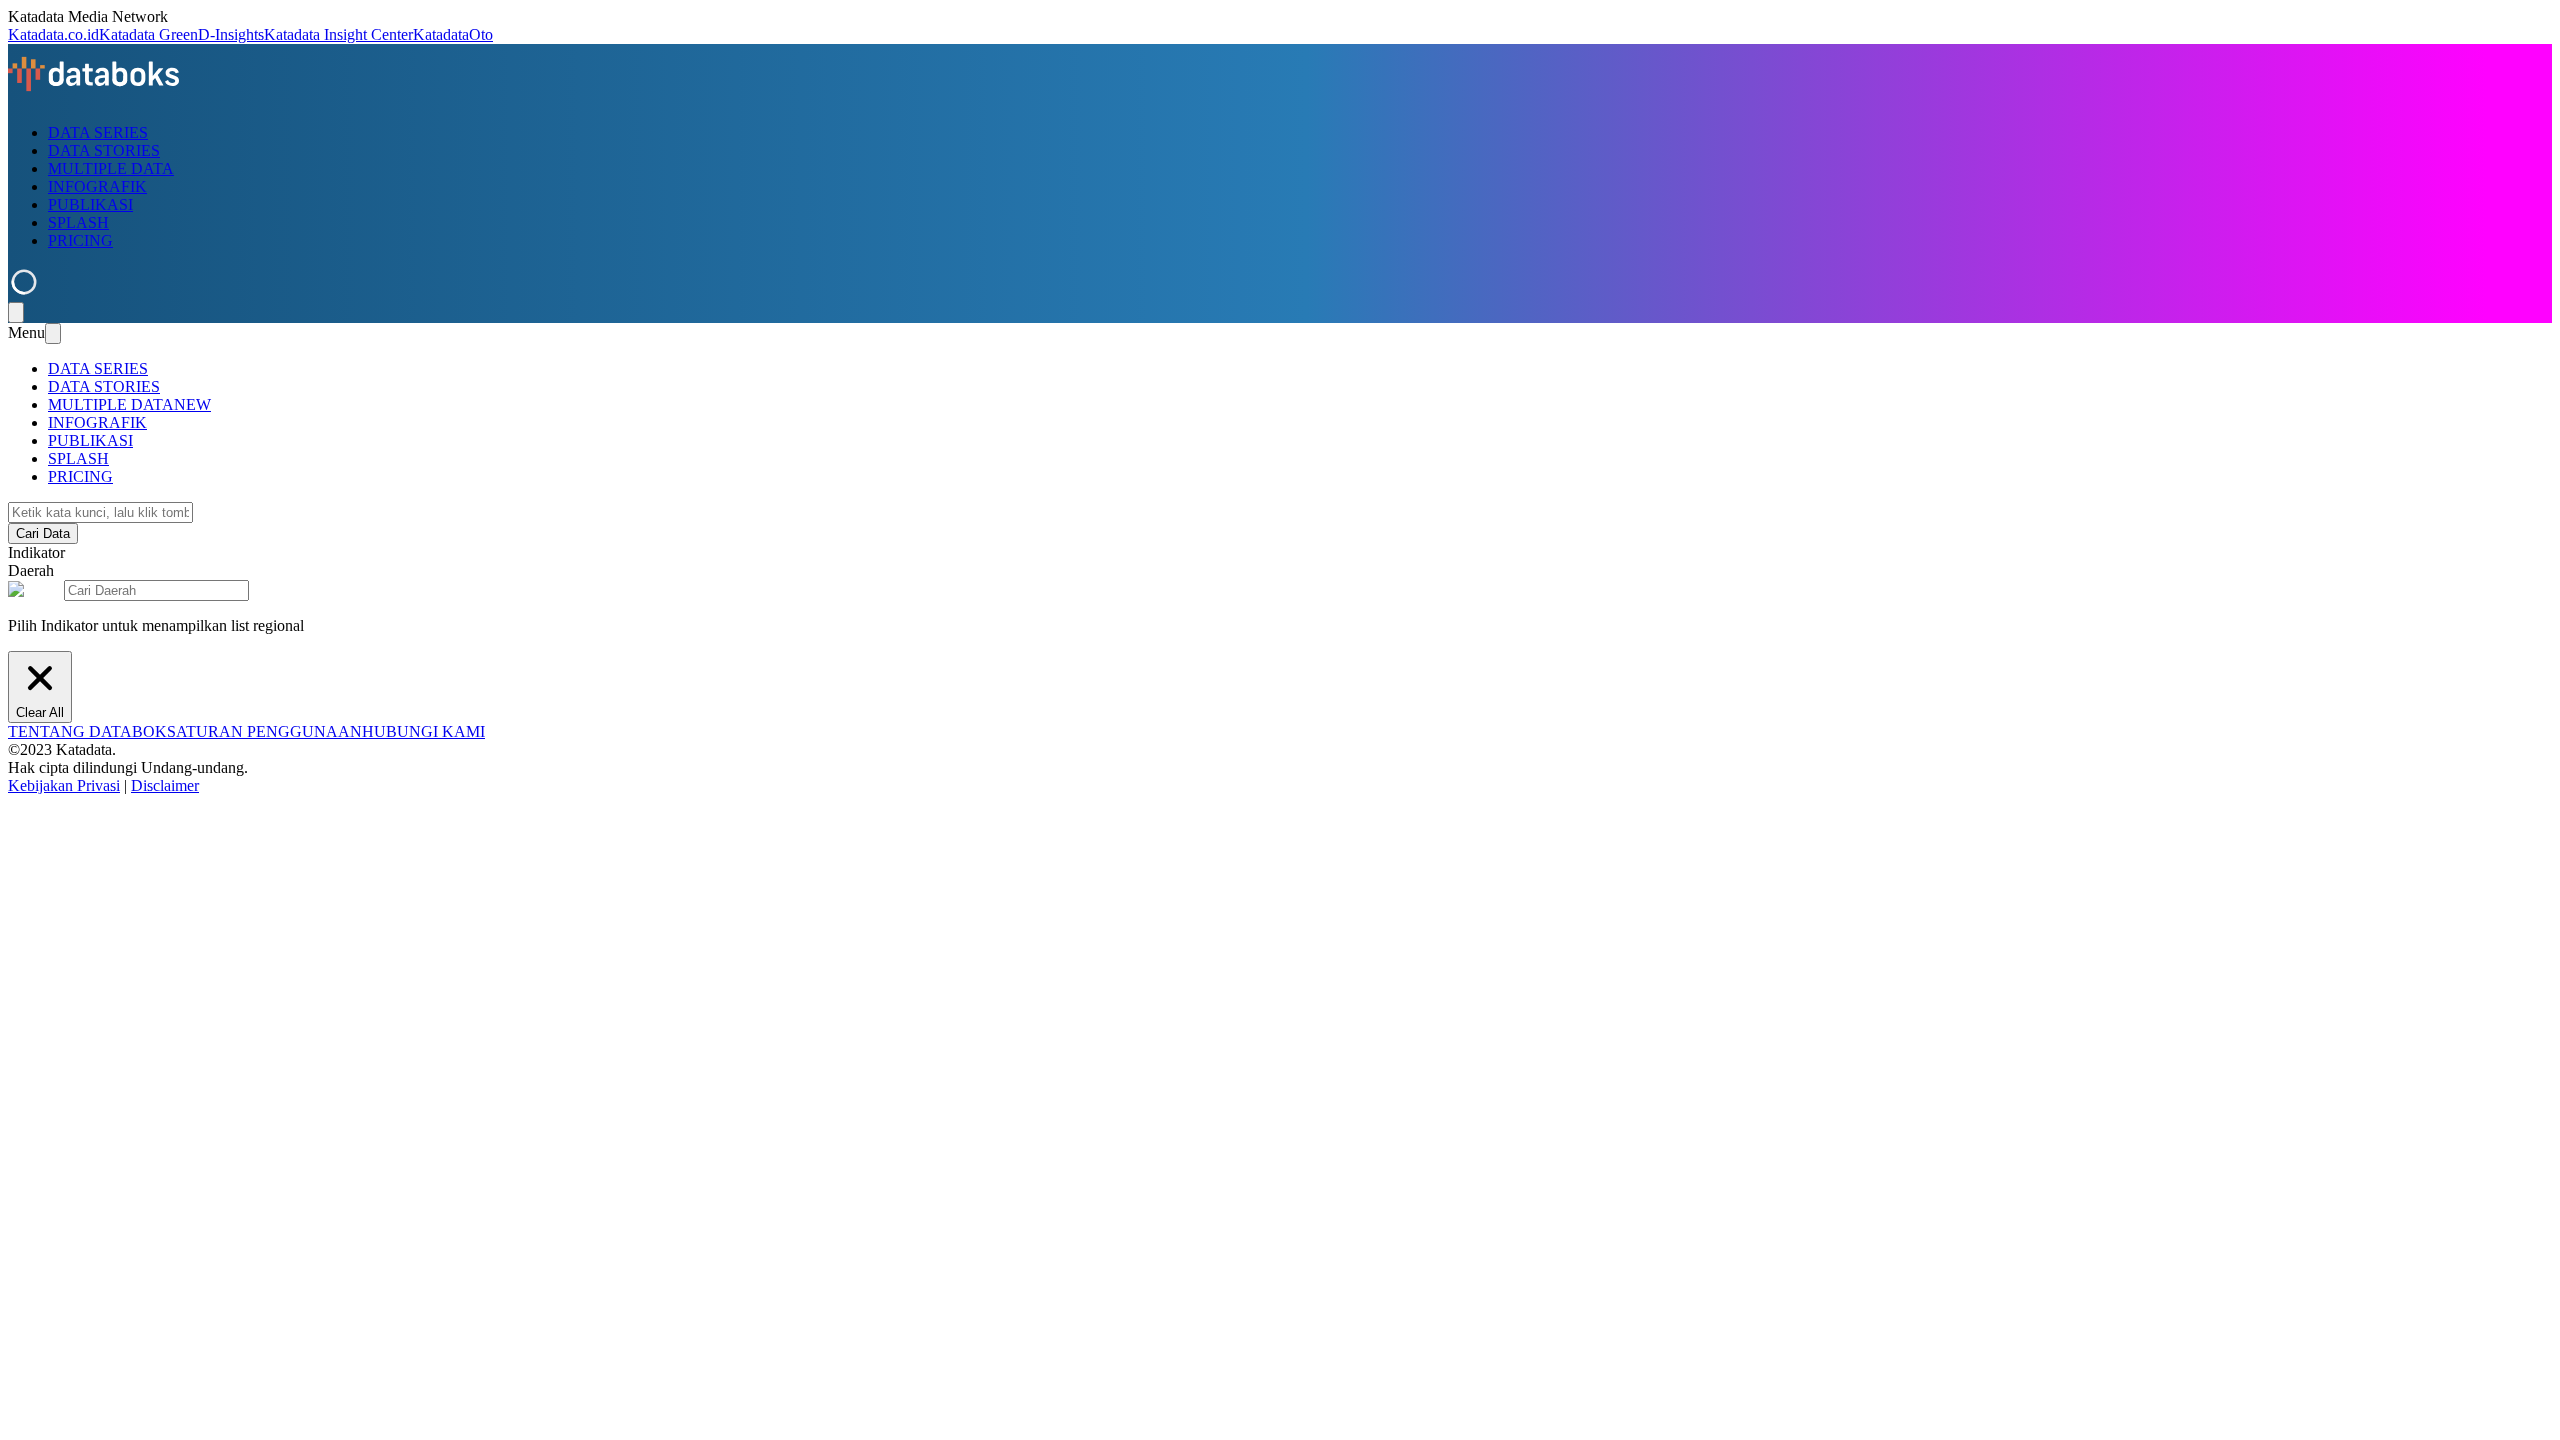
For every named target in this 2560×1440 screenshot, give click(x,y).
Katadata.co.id (53, 34)
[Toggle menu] (16, 312)
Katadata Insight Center (338, 34)
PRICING (80, 240)
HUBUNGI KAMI (423, 731)
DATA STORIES (104, 150)
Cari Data (43, 533)
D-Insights (231, 34)
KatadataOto (453, 34)
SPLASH (78, 222)
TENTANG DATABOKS (92, 731)
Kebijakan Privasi (64, 785)
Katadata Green (148, 34)
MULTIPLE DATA (111, 168)
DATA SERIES (98, 132)
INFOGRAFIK (97, 186)
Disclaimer (165, 785)
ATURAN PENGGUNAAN (269, 731)
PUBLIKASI (90, 204)
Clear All (40, 712)
